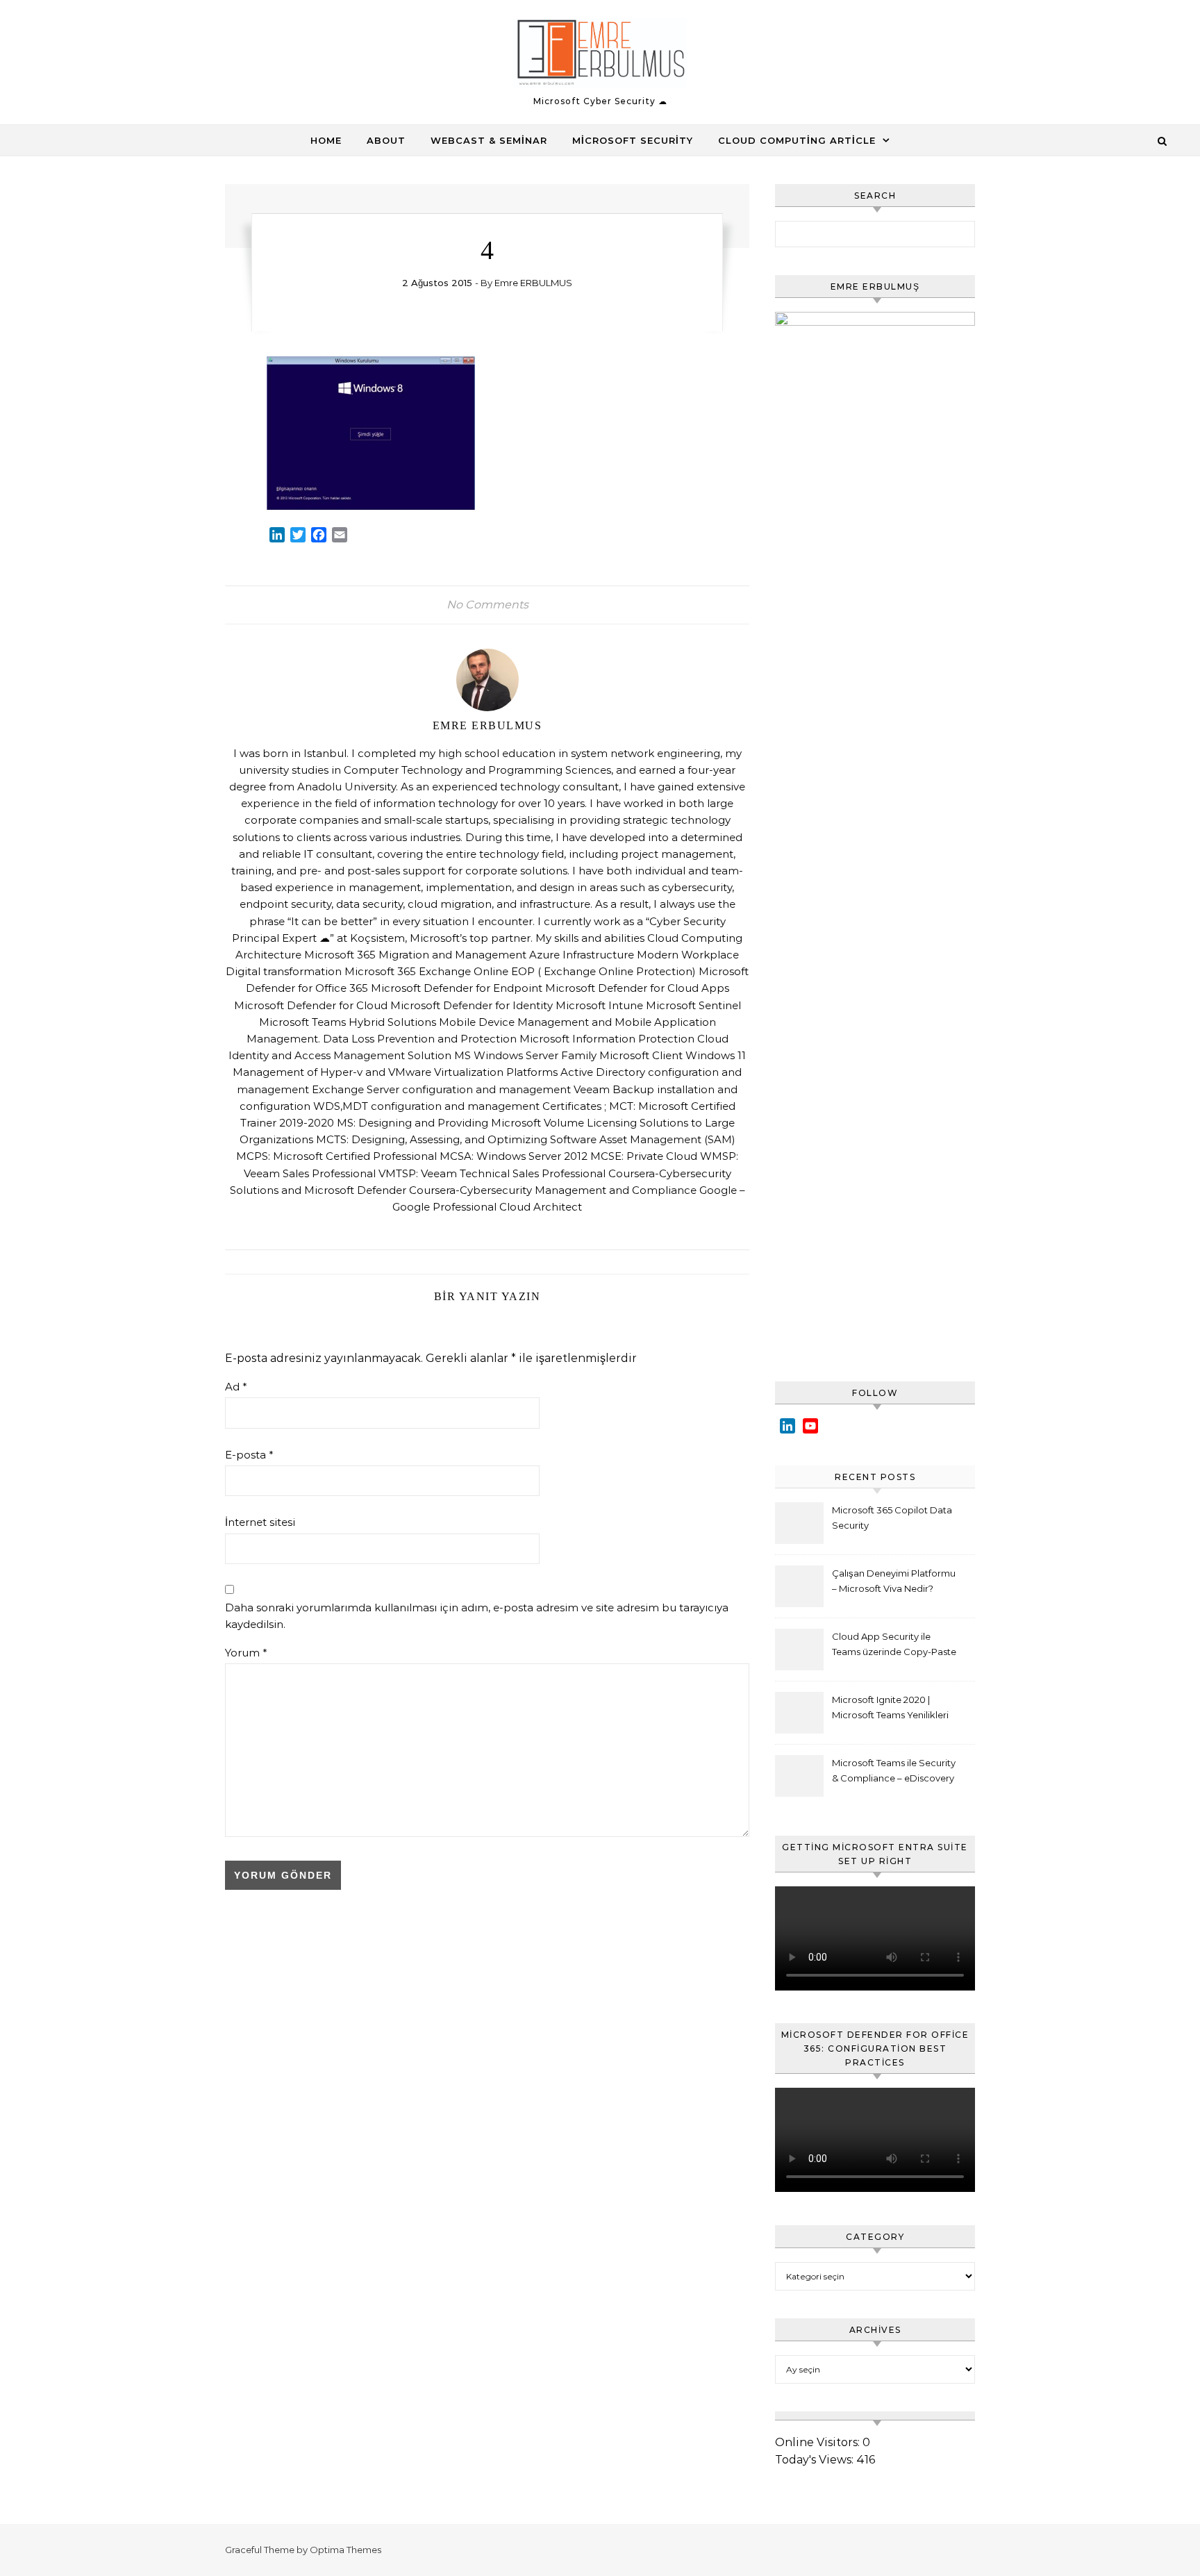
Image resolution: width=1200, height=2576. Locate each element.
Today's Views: (816, 2460)
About (386, 140)
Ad (236, 1387)
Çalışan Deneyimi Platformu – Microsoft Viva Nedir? (894, 1581)
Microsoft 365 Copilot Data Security (892, 1518)
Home (326, 140)
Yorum (246, 1653)
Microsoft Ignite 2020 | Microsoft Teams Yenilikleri (890, 1707)
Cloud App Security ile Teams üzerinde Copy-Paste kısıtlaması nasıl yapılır (894, 1646)
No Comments (487, 605)
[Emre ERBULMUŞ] (600, 56)
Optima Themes (345, 2550)
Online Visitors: (819, 2442)
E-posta (249, 1455)
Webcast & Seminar (489, 140)
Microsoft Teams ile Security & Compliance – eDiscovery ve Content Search (894, 1772)
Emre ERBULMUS (533, 283)
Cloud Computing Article (797, 140)
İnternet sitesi (260, 1522)
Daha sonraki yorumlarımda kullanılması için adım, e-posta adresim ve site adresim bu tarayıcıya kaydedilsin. (477, 1616)
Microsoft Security (633, 140)
